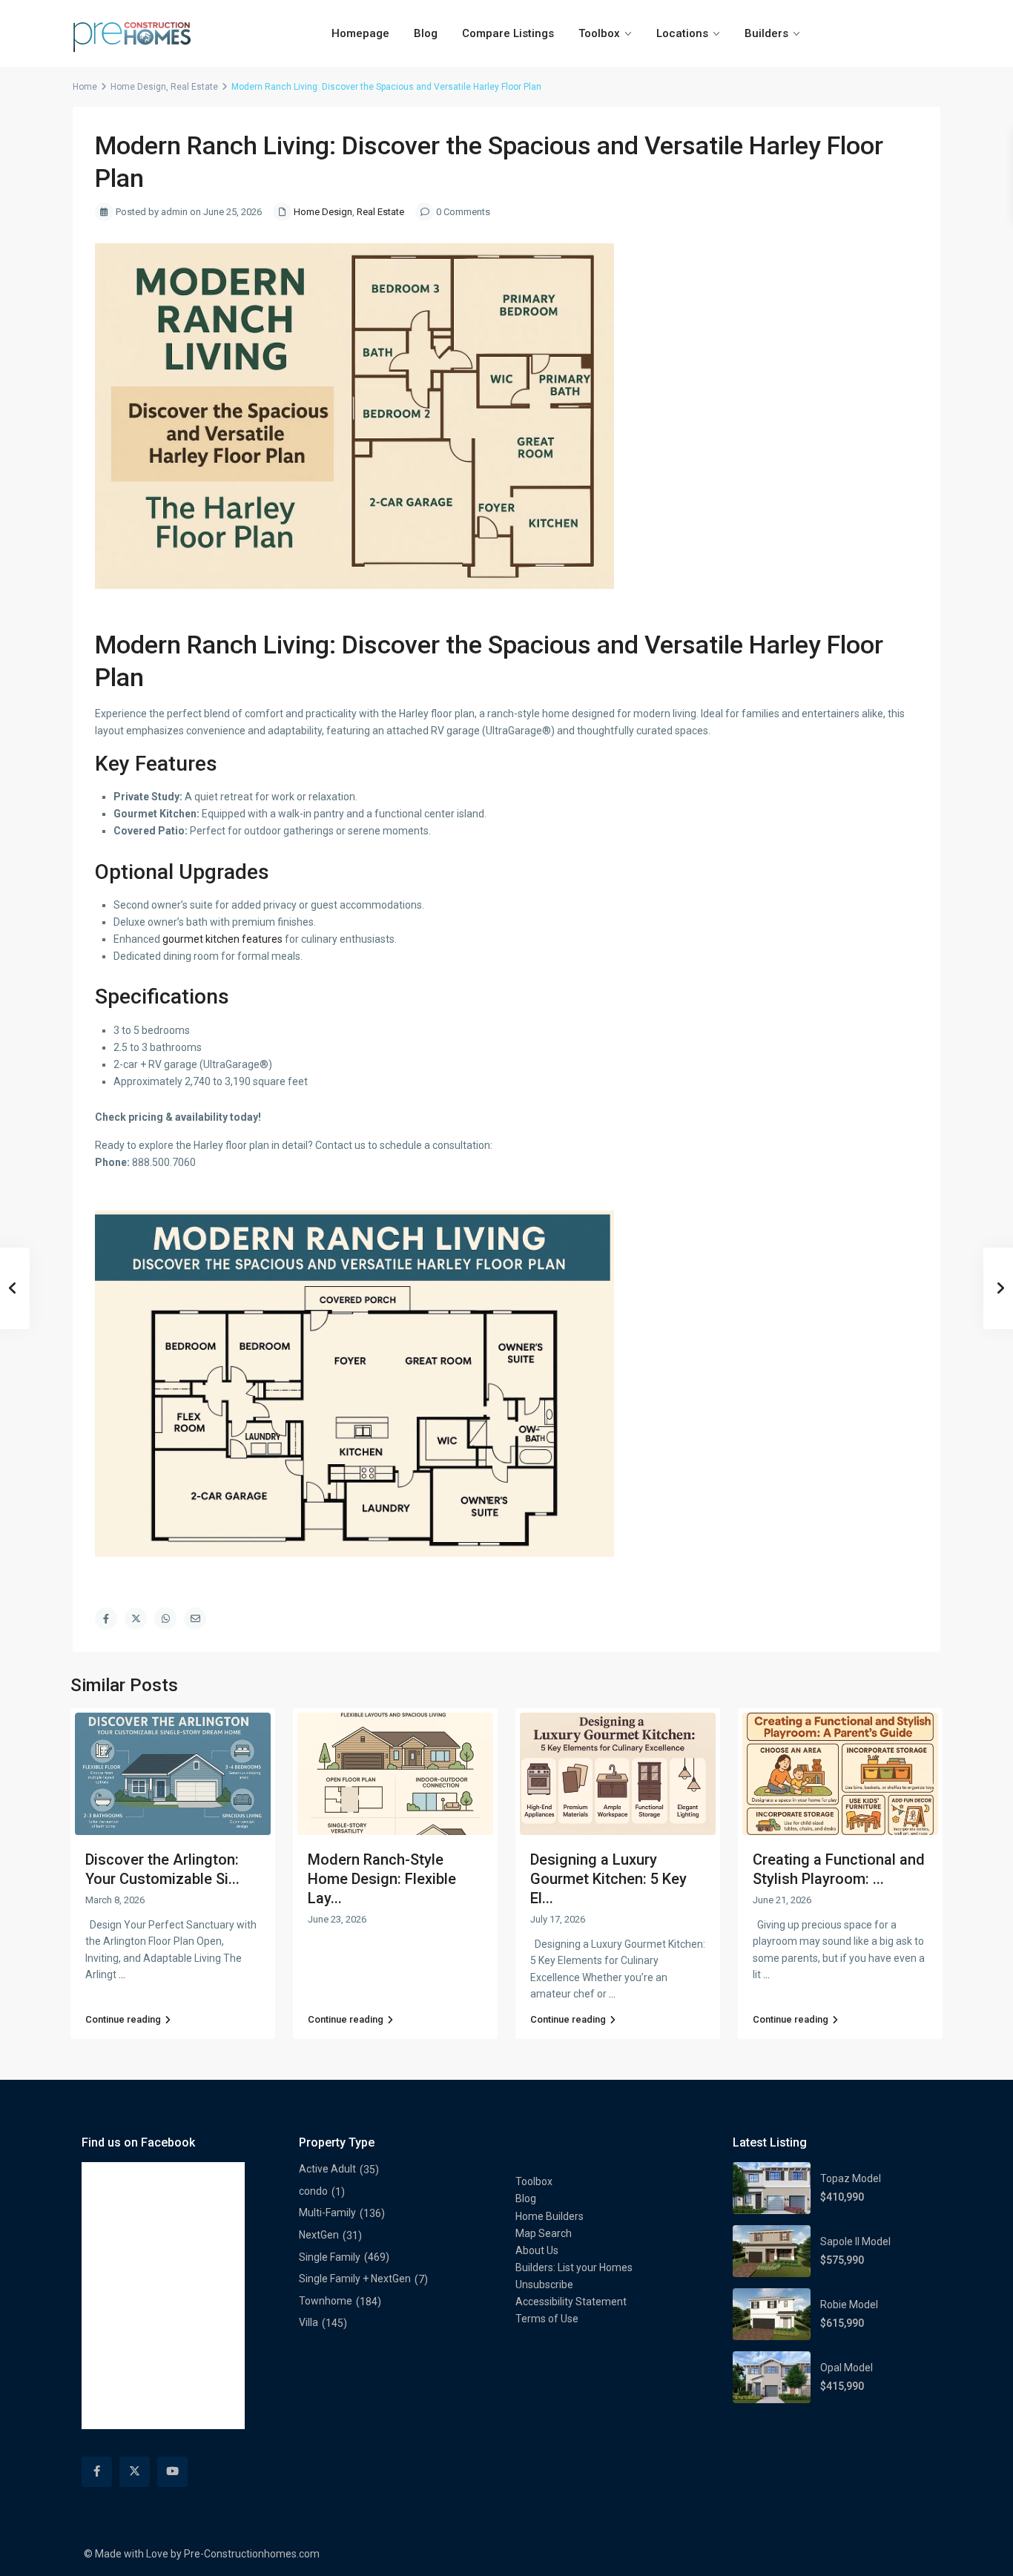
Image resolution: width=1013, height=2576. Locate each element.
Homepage (360, 33)
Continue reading (123, 2019)
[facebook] (97, 2472)
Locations (682, 33)
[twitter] (135, 2472)
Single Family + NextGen (355, 2279)
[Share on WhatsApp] (165, 1618)
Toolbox (599, 33)
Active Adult (327, 2169)
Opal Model (847, 2368)
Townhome (326, 2301)
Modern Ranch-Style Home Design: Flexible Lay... (382, 1879)
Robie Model (849, 2305)
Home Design (138, 87)
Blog (426, 33)
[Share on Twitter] (136, 1618)
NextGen (319, 2235)
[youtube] (172, 2472)
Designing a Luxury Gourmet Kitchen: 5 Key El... (608, 1879)
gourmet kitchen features (222, 939)
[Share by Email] (195, 1618)
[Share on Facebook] (106, 1618)
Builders (766, 33)
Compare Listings (508, 33)
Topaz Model (851, 2178)
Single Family (330, 2257)
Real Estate (194, 87)
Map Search (544, 2233)
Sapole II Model (855, 2241)
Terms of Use (547, 2319)
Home (85, 87)
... (122, 1974)
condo (313, 2191)
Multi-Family (327, 2213)
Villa (308, 2322)
